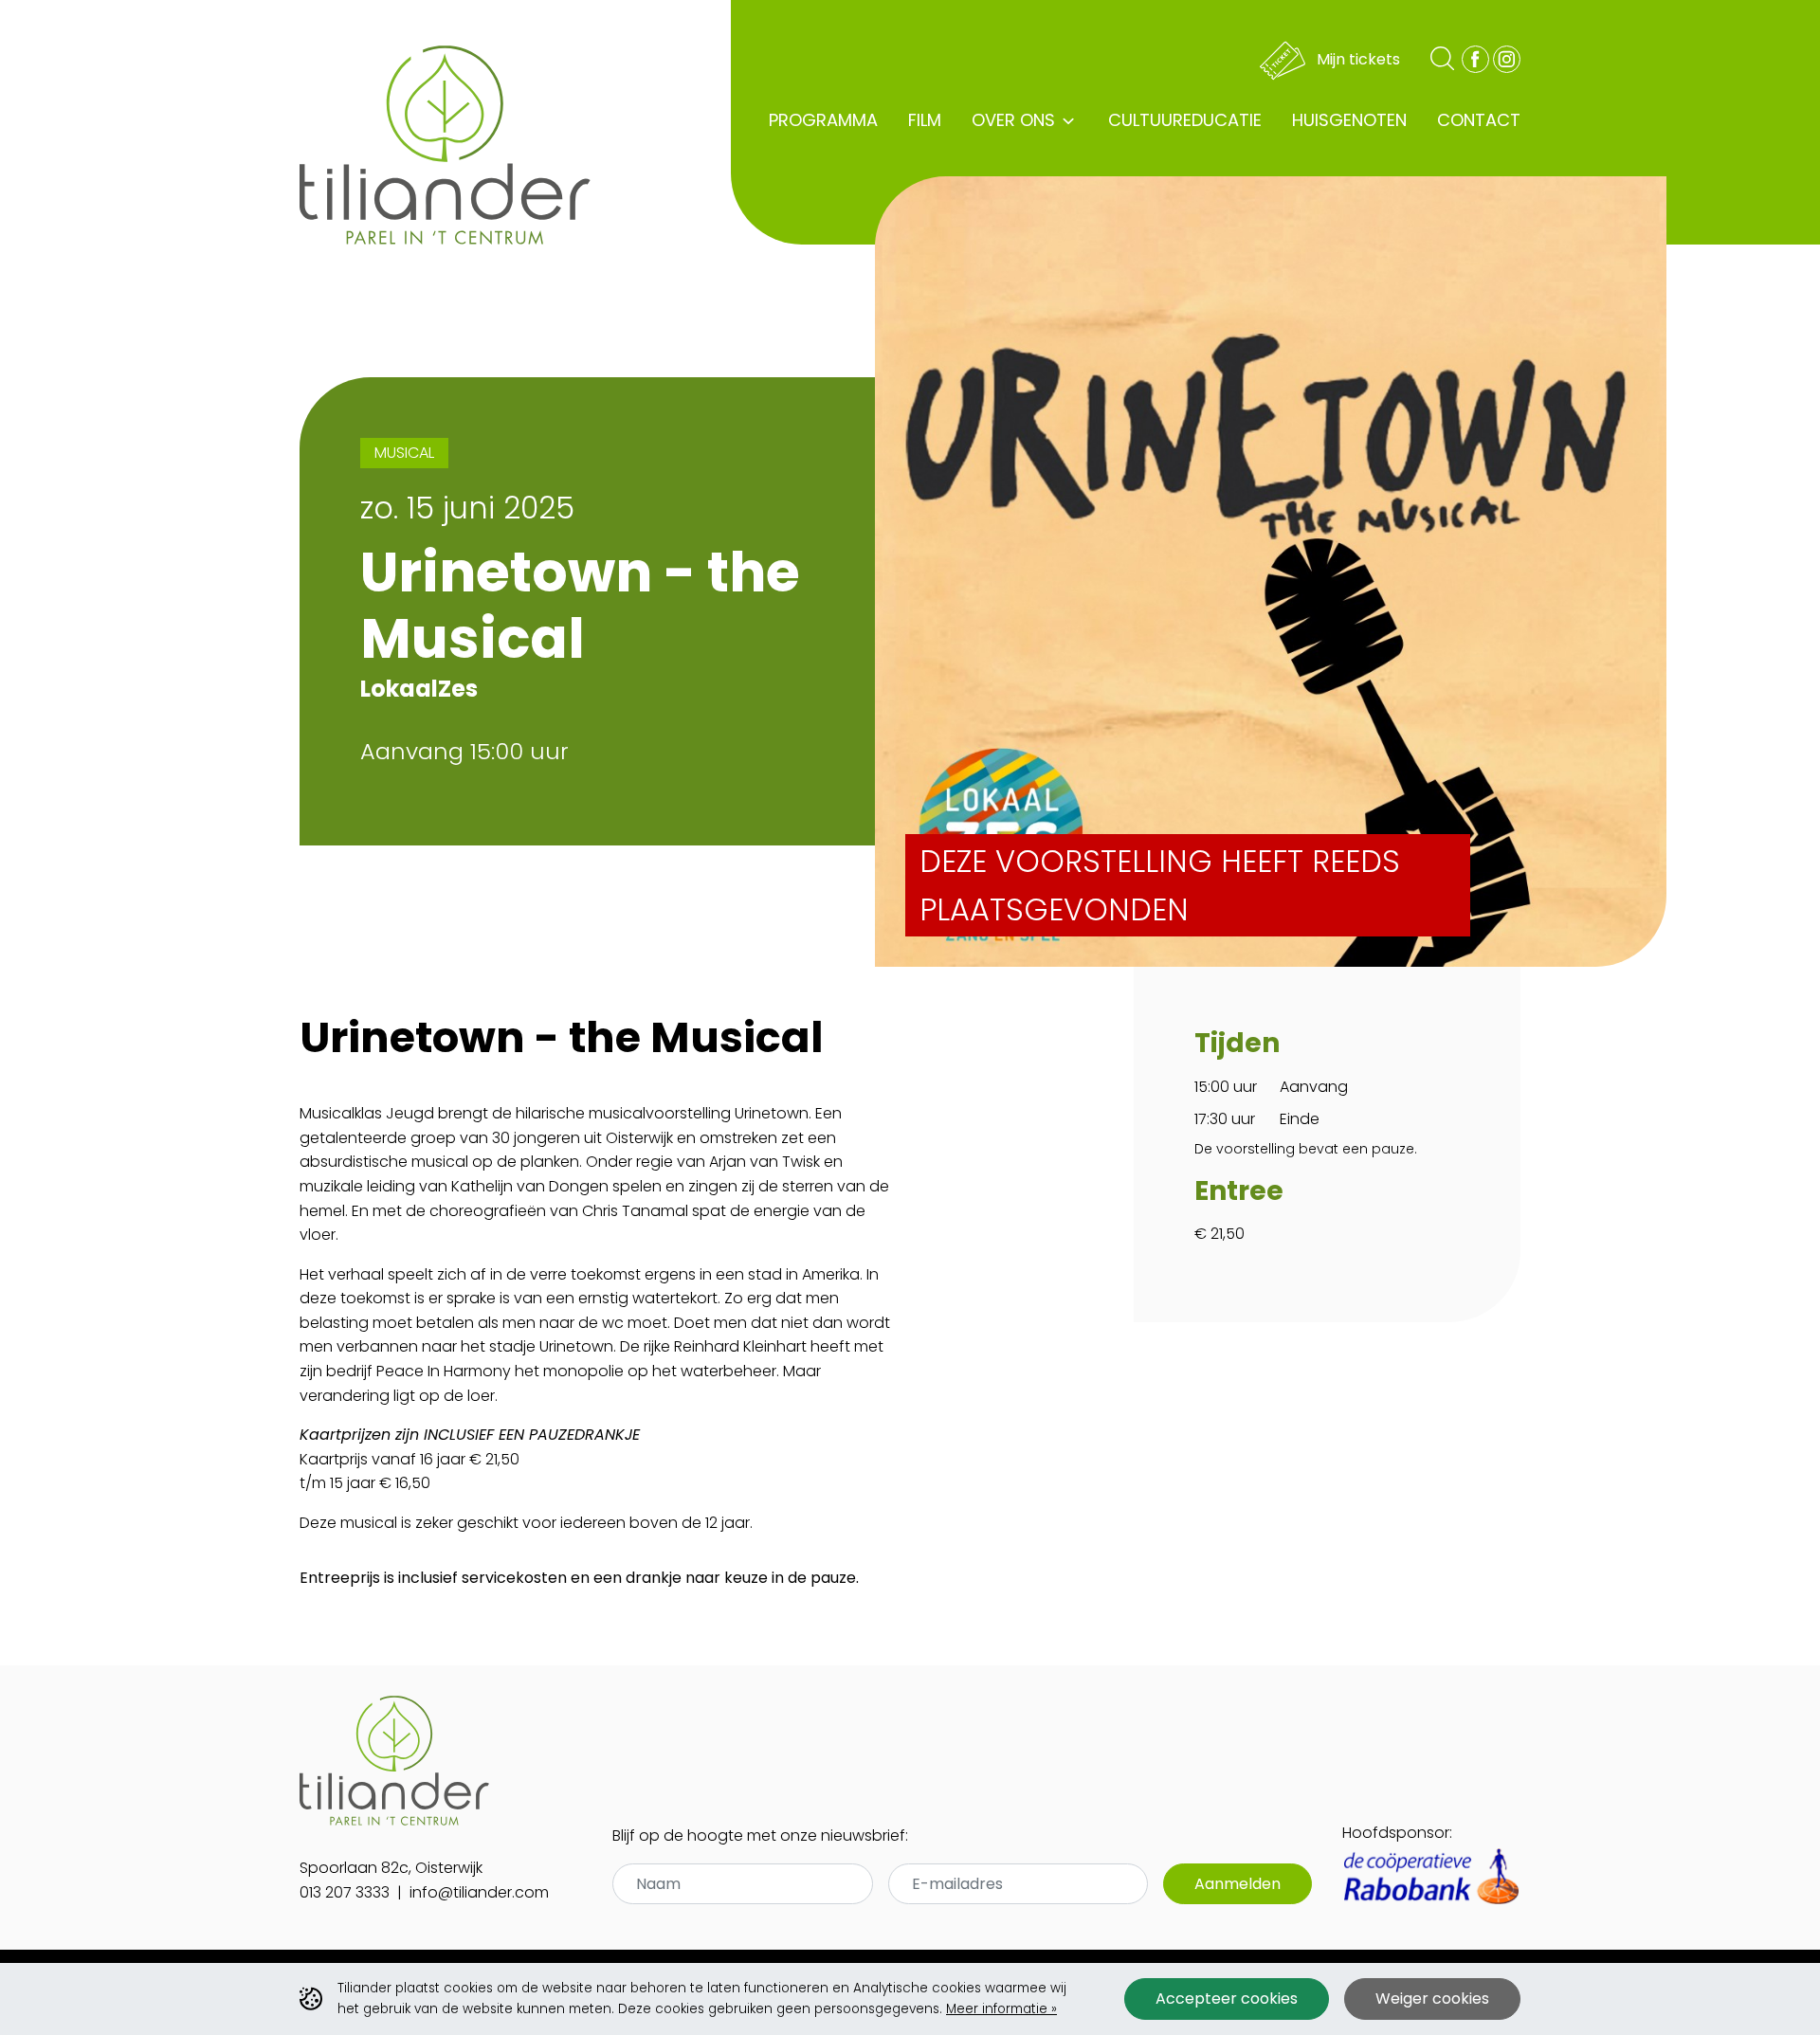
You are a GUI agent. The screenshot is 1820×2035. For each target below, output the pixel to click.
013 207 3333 (345, 1892)
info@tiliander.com (479, 1892)
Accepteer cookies (1227, 1999)
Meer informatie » (1001, 2009)
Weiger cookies (1432, 1999)
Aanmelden (1238, 1884)
